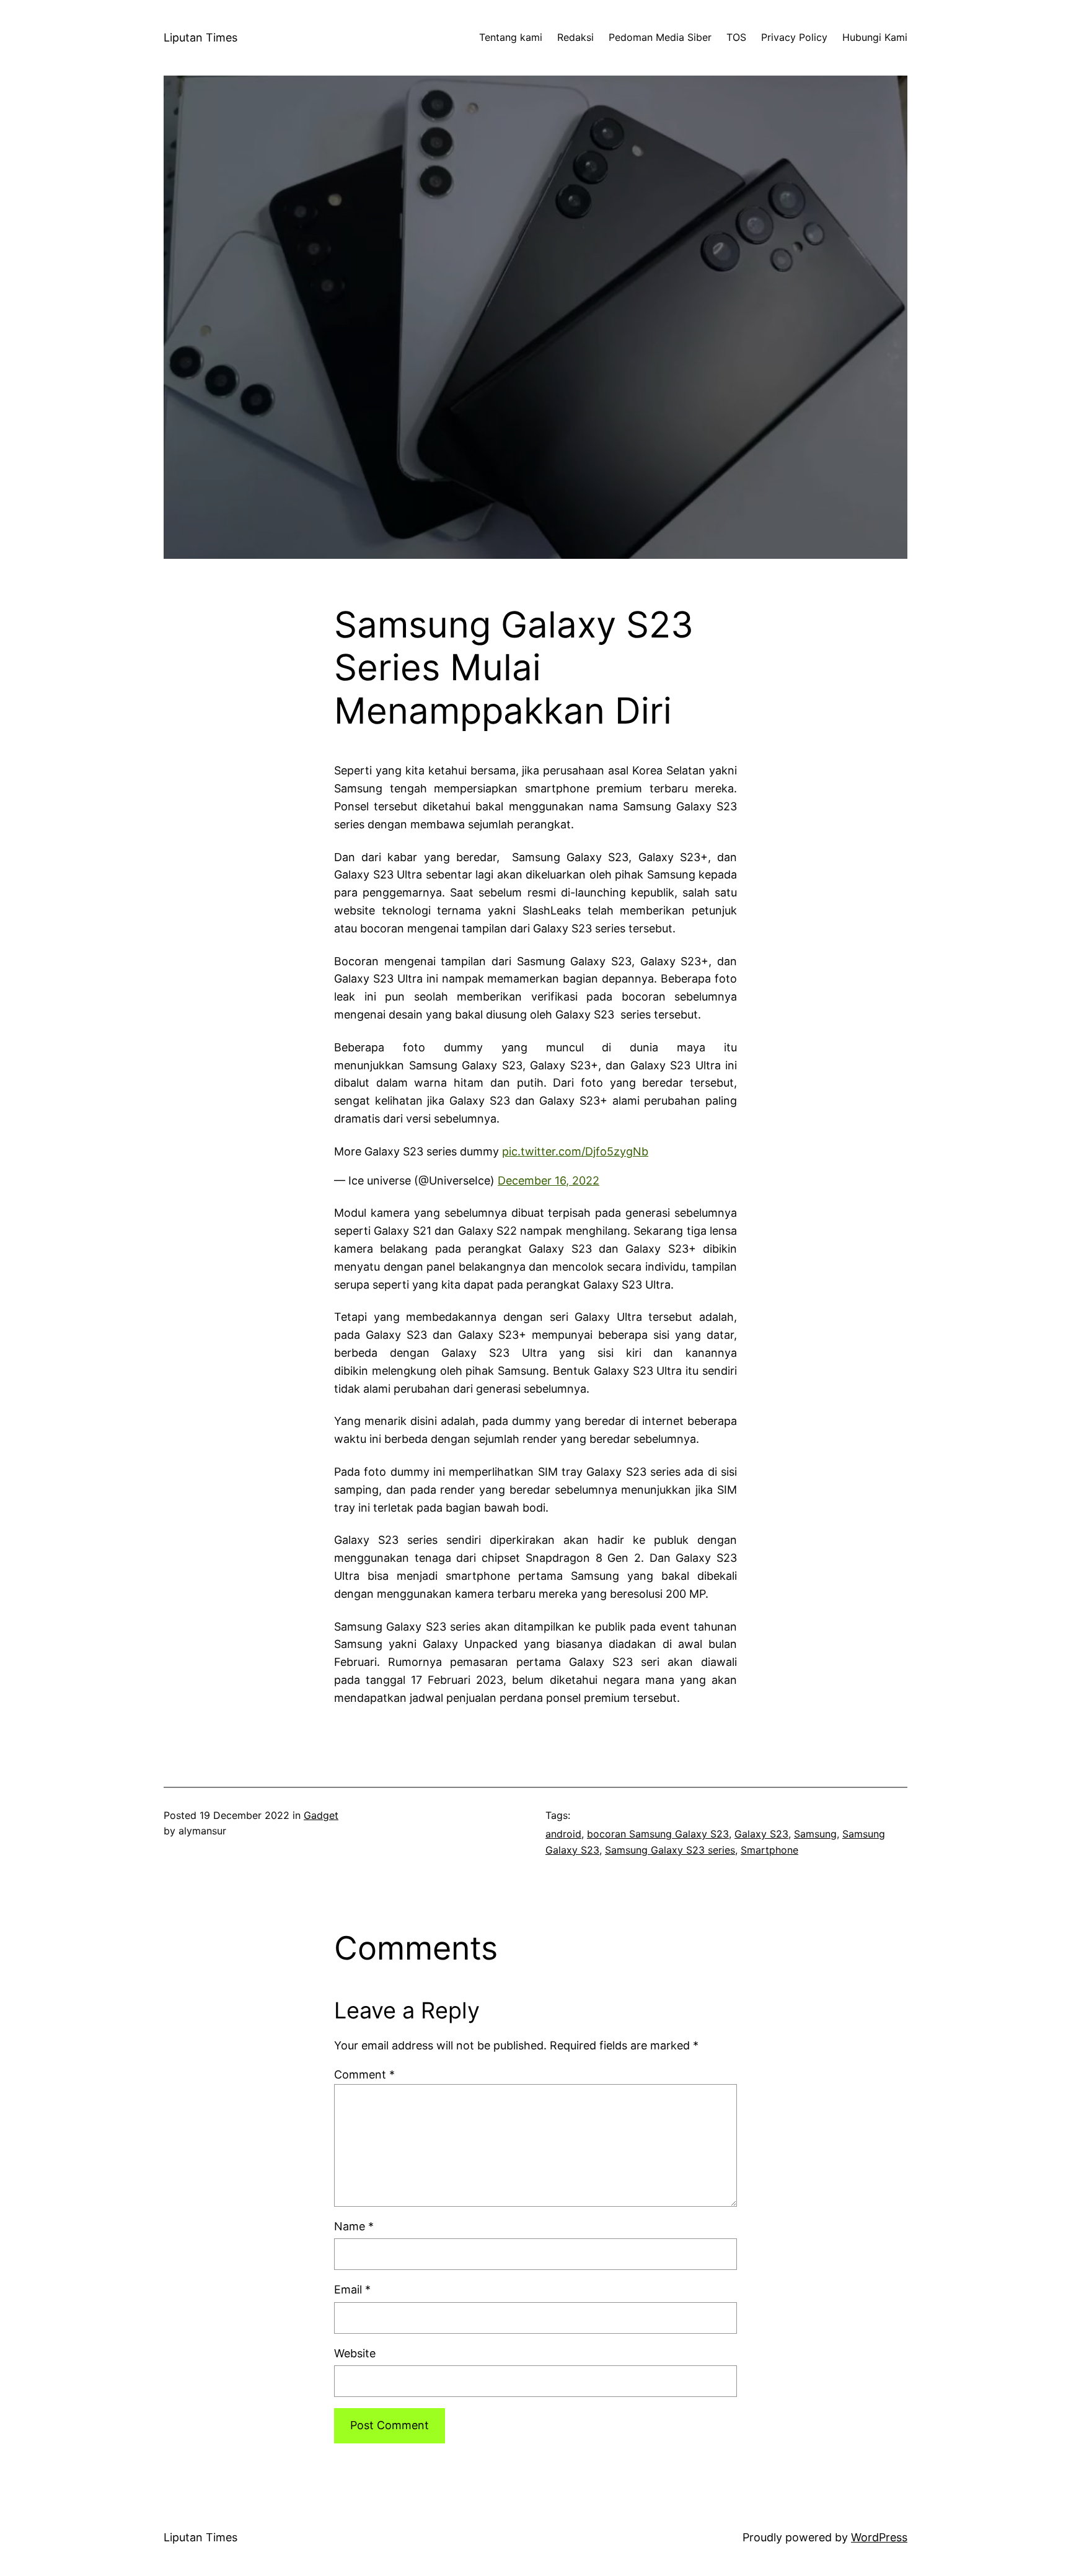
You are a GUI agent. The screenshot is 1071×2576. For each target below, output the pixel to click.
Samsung (815, 1834)
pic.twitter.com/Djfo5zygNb (575, 1151)
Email (352, 2289)
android (563, 1834)
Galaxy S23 (761, 1834)
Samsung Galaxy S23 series (670, 1850)
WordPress (879, 2537)
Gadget (321, 1815)
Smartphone (769, 1850)
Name (354, 2226)
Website (355, 2353)
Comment (364, 2074)
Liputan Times (201, 37)
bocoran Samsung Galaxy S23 (658, 1834)
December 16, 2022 (549, 1181)
